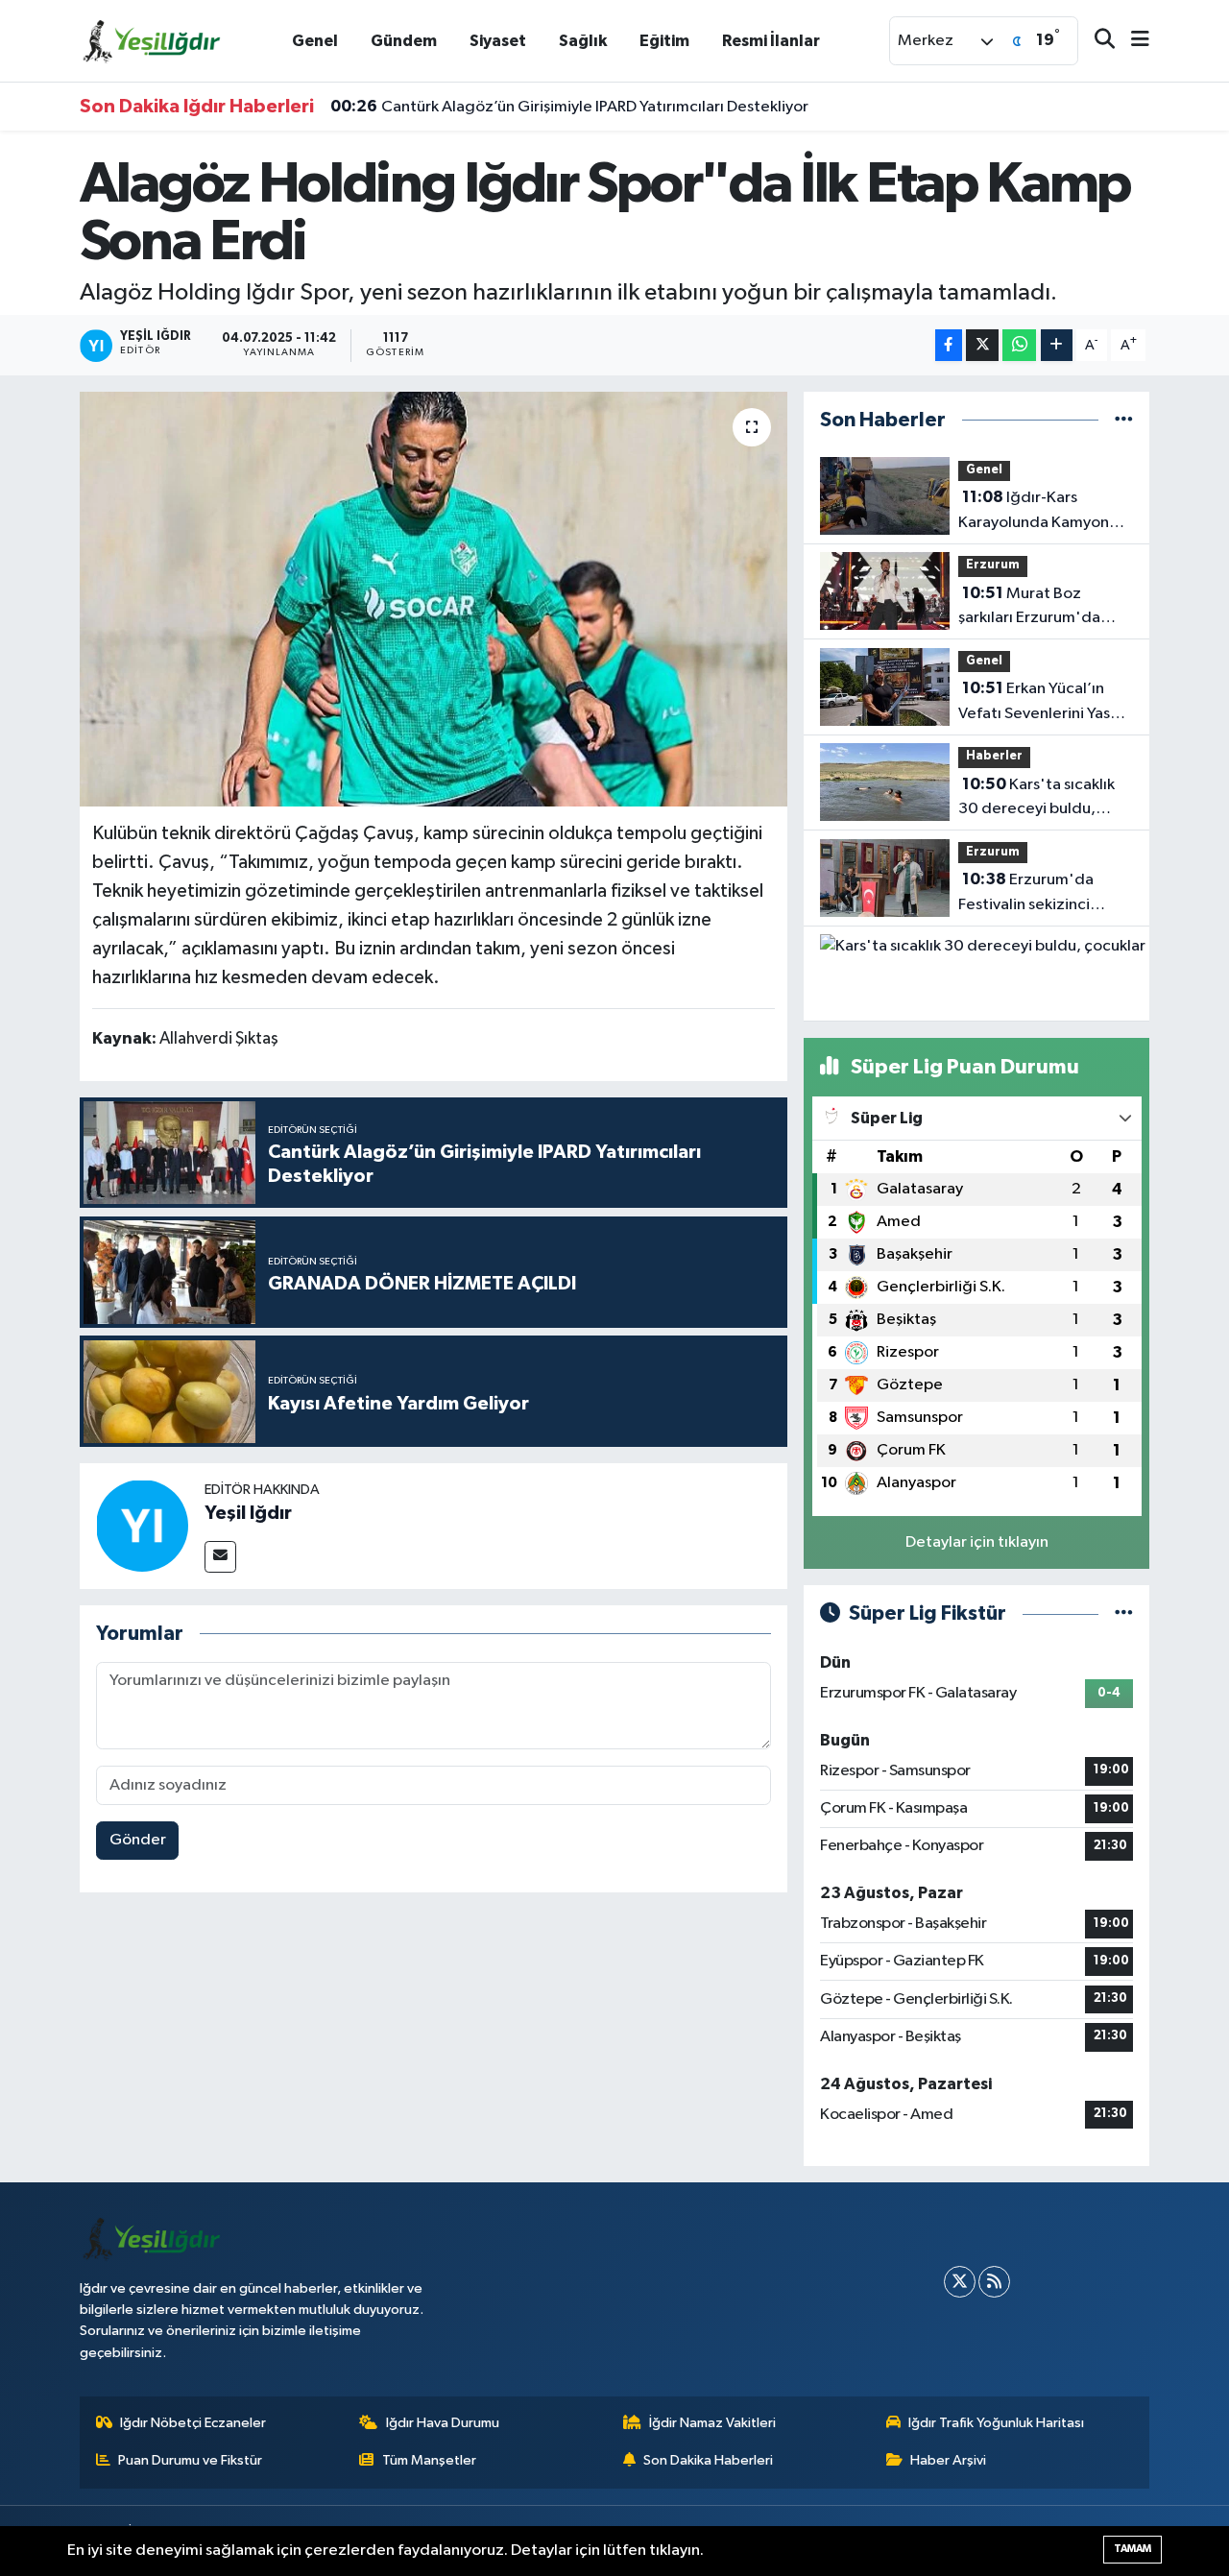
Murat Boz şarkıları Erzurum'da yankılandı (1029, 608)
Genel (315, 41)
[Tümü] (1124, 420)
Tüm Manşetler (429, 2460)
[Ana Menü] (1132, 41)
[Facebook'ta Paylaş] (949, 345)
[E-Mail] (220, 1557)
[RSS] (994, 2282)
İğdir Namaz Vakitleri (712, 2423)
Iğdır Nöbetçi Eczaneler (193, 2423)
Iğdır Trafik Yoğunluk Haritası (996, 2423)
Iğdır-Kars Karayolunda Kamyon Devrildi (1034, 512)
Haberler (994, 756)
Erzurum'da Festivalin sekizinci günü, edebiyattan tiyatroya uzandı (1026, 894)
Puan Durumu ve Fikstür (190, 2460)
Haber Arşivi (948, 2460)
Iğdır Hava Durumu (443, 2423)
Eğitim (664, 41)
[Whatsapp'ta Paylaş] (1019, 345)
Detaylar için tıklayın (977, 1542)
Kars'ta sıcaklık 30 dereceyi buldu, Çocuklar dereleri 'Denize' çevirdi (1036, 799)
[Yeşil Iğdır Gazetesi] (152, 40)
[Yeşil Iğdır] (142, 1525)
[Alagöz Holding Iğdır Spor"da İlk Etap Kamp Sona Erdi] (434, 599)
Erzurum (993, 565)
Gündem (404, 41)
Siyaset (498, 41)
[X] (960, 2282)
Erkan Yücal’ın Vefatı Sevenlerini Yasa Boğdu (1038, 703)
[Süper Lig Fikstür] (1124, 1613)
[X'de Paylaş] (982, 345)
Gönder (138, 1840)
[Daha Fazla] (1057, 345)
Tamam (1133, 2549)
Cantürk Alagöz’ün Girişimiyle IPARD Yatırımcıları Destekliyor (569, 107)
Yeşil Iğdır (248, 1513)
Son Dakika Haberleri (708, 2460)
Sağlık (583, 41)
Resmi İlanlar (771, 41)
